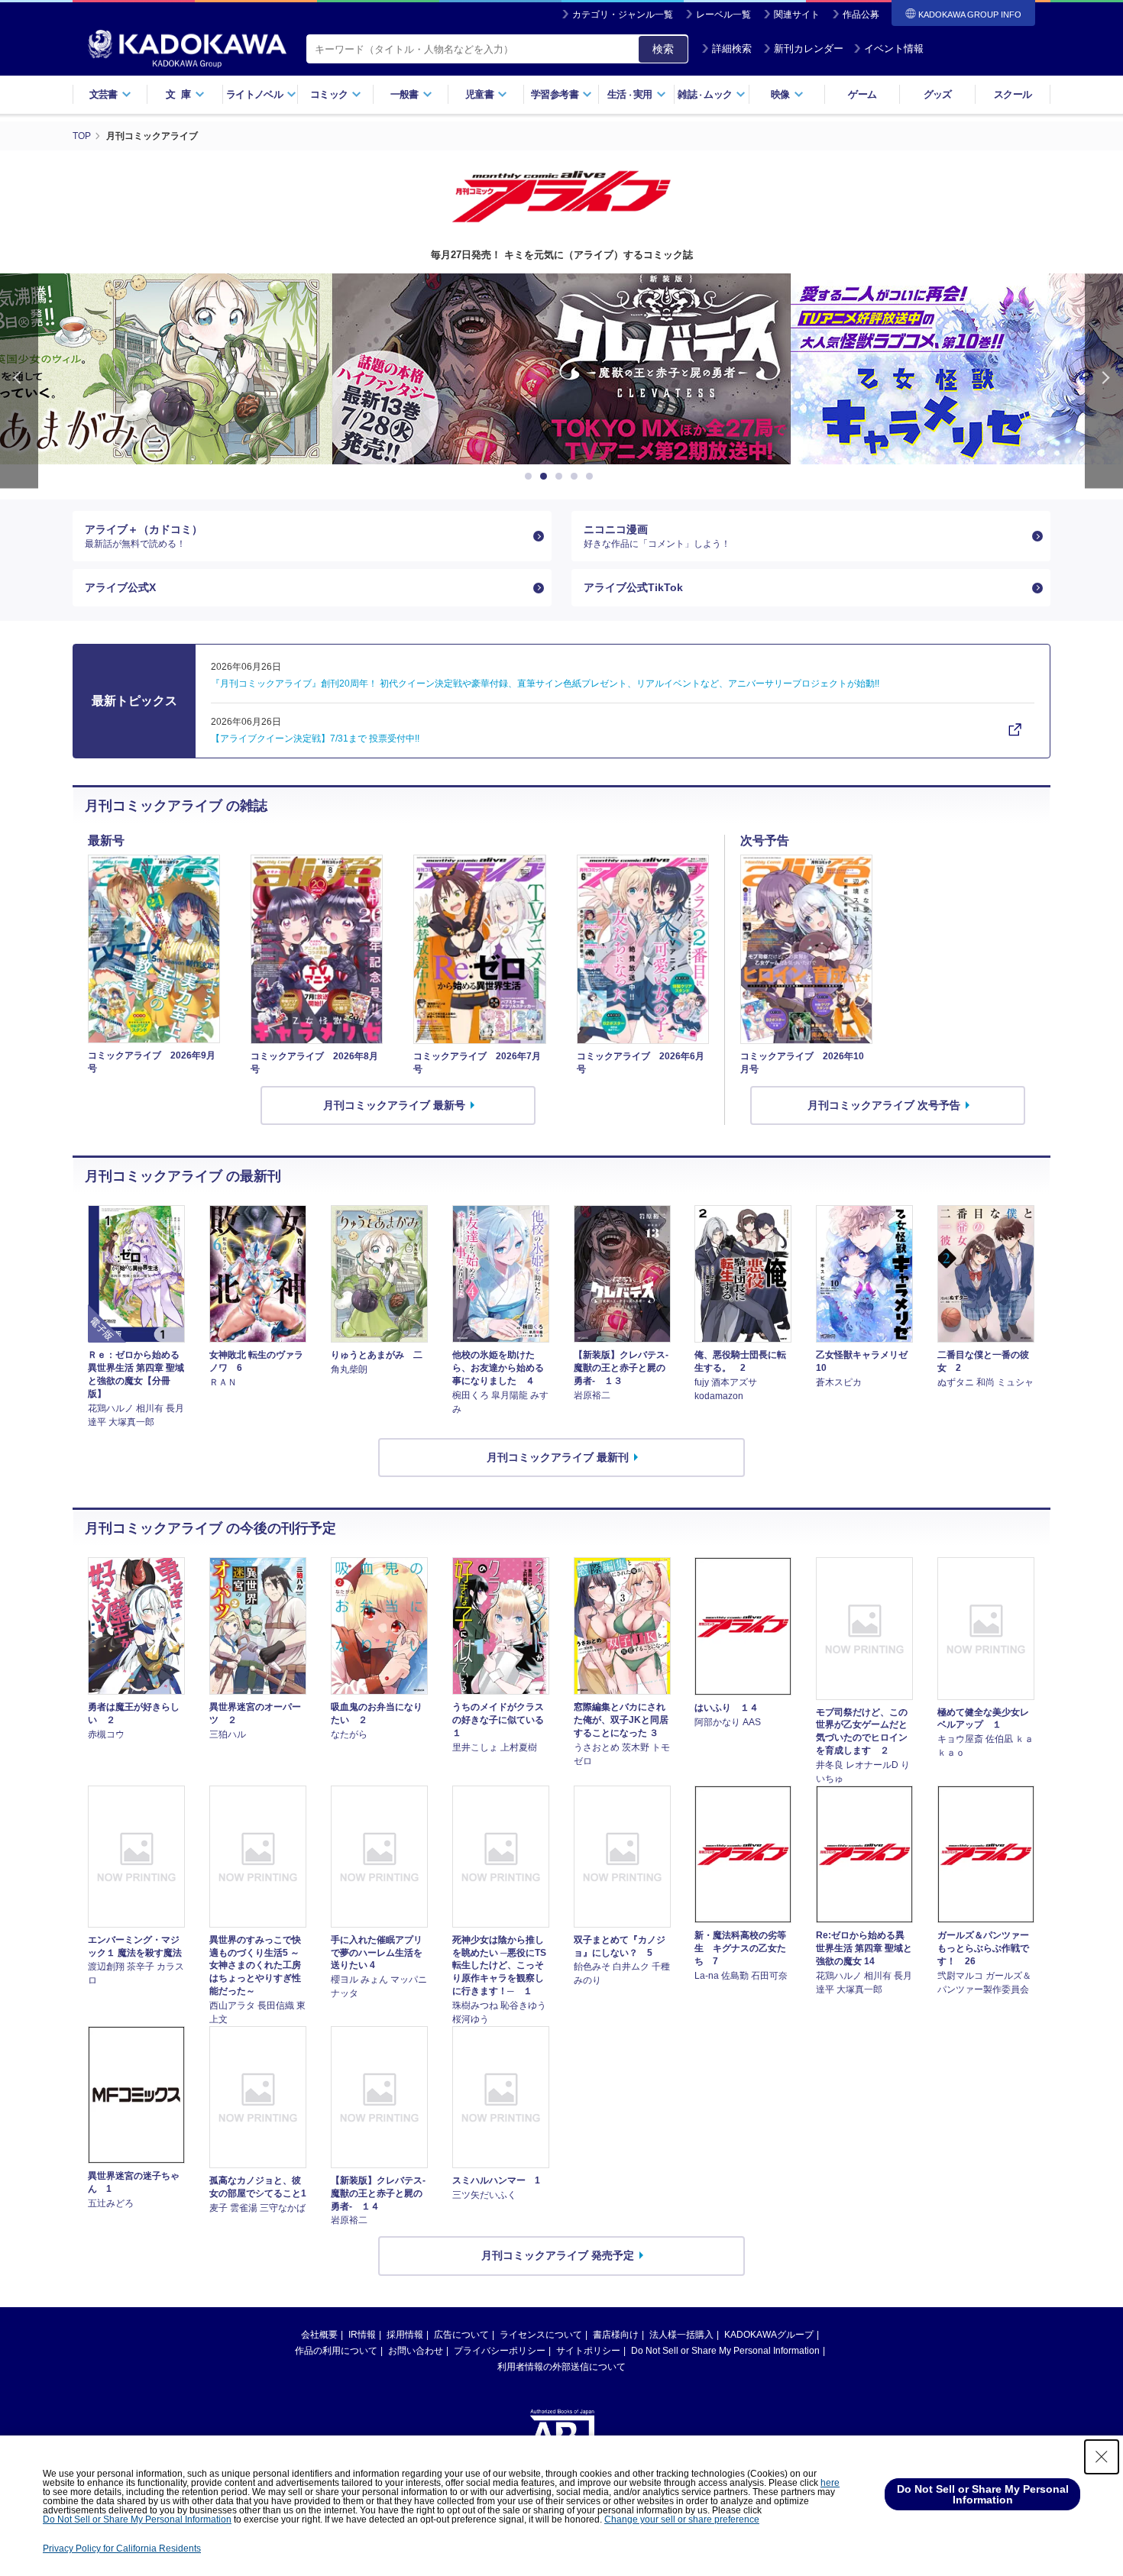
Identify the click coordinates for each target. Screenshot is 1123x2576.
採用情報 (405, 2335)
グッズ (938, 94)
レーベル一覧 (723, 15)
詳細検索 (732, 48)
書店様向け (616, 2335)
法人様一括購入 (681, 2335)
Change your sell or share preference (682, 2519)
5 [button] (592, 477)
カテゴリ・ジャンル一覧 (623, 15)
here (830, 2483)
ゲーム (862, 94)
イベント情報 (894, 48)
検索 (663, 49)
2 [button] (546, 477)
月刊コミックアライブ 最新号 (394, 1105)
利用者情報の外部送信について (561, 2367)
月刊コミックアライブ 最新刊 (558, 1457)
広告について (461, 2335)
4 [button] (577, 477)
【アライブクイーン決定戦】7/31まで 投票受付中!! (315, 739)
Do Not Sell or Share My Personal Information (725, 2351)
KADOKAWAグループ (769, 2335)
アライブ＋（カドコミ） (144, 536)
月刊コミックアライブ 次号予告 (884, 1105)
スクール (1013, 94)
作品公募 (861, 15)
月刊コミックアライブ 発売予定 (558, 2255)
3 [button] (561, 477)
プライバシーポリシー (500, 2351)
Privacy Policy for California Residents (122, 2549)
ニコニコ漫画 (657, 536)
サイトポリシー (588, 2351)
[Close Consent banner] (1102, 2457)
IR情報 (362, 2335)
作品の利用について (336, 2351)
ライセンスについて (541, 2335)
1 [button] (531, 477)
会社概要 (319, 2335)
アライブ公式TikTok (633, 587)
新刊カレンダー (809, 48)
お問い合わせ (416, 2351)
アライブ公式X (120, 587)
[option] (561, 369)
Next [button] (1104, 381)
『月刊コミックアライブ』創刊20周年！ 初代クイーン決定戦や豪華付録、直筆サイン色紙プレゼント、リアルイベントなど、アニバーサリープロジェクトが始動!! (545, 684)
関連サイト (797, 15)
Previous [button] (19, 381)
